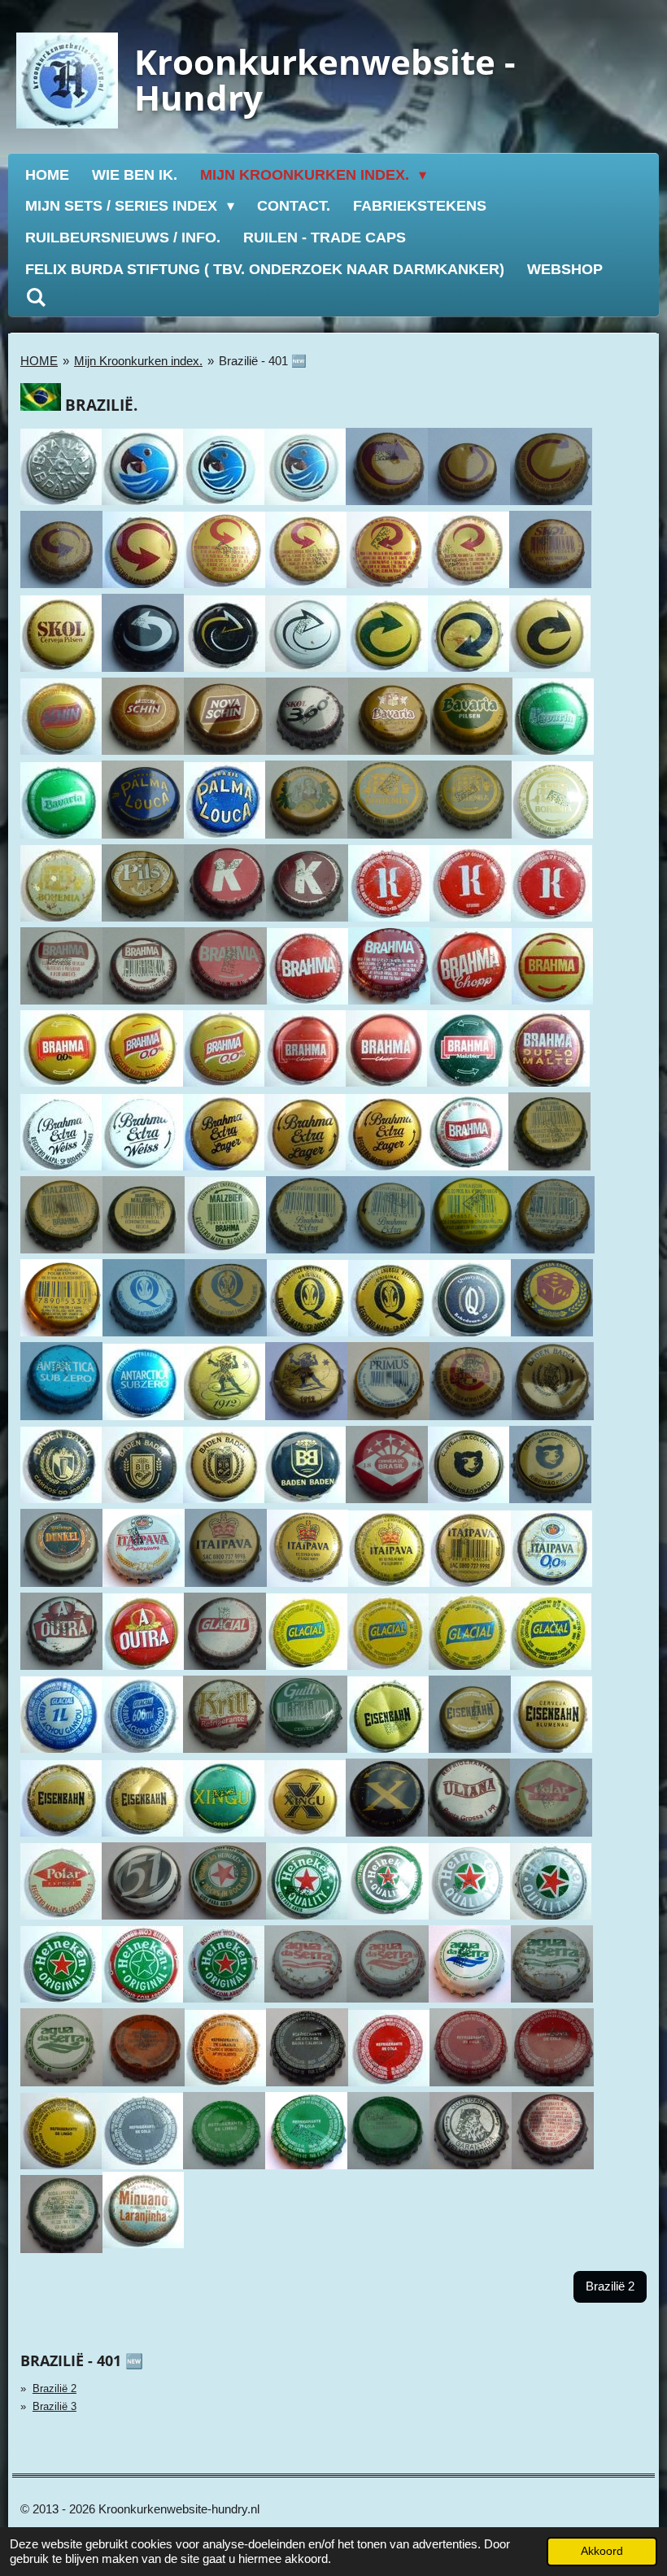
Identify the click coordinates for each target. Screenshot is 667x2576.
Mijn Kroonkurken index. (138, 361)
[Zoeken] (35, 298)
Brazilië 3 (54, 2406)
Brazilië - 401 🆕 (263, 361)
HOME (39, 361)
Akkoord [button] (602, 2551)
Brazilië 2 (54, 2389)
